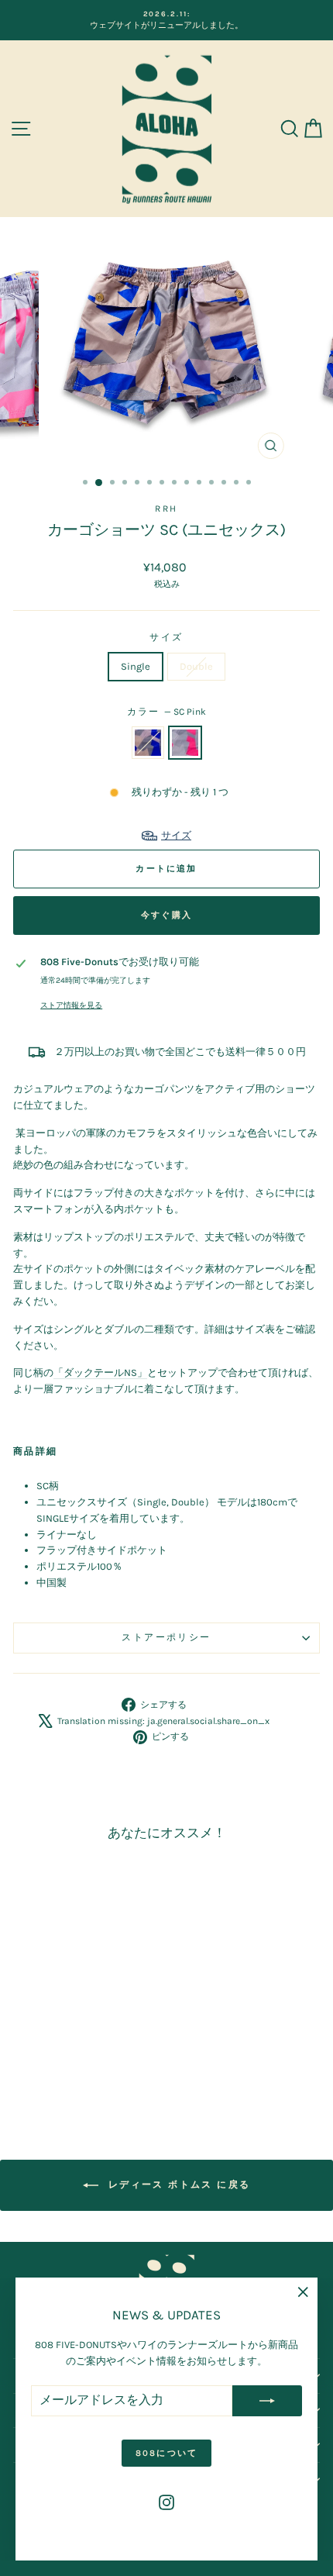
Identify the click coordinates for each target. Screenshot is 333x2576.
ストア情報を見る (71, 1005)
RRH (166, 509)
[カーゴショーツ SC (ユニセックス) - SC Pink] (80, 2066)
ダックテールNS (100, 1372)
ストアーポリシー (166, 1637)
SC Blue (148, 743)
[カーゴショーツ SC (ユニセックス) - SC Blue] (62, 2066)
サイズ (166, 637)
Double (196, 666)
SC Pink (185, 743)
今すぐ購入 (166, 915)
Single (136, 666)
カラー (167, 712)
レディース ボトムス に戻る (178, 2185)
